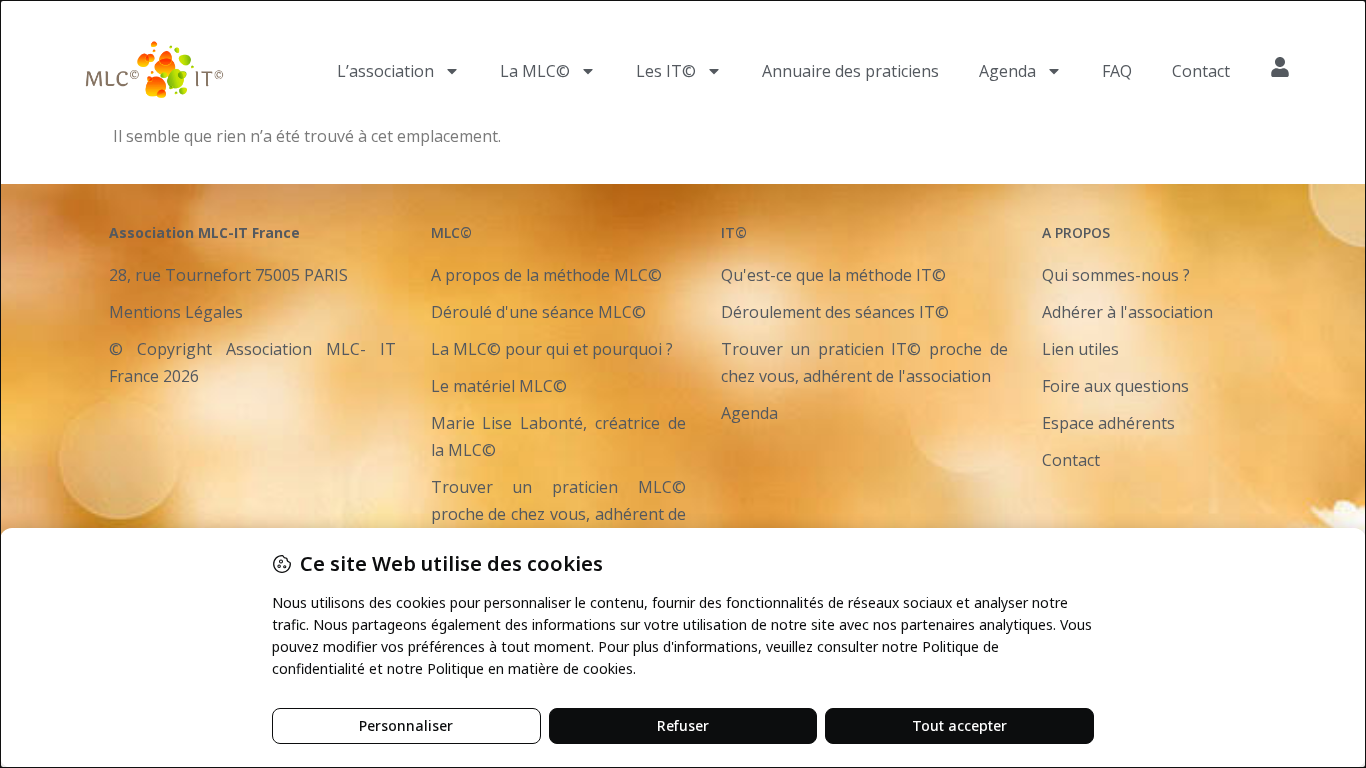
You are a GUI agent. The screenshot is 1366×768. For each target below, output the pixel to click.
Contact (1201, 71)
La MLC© (535, 71)
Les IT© (666, 71)
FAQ (1117, 71)
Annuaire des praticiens (850, 71)
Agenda (1007, 71)
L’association (385, 71)
